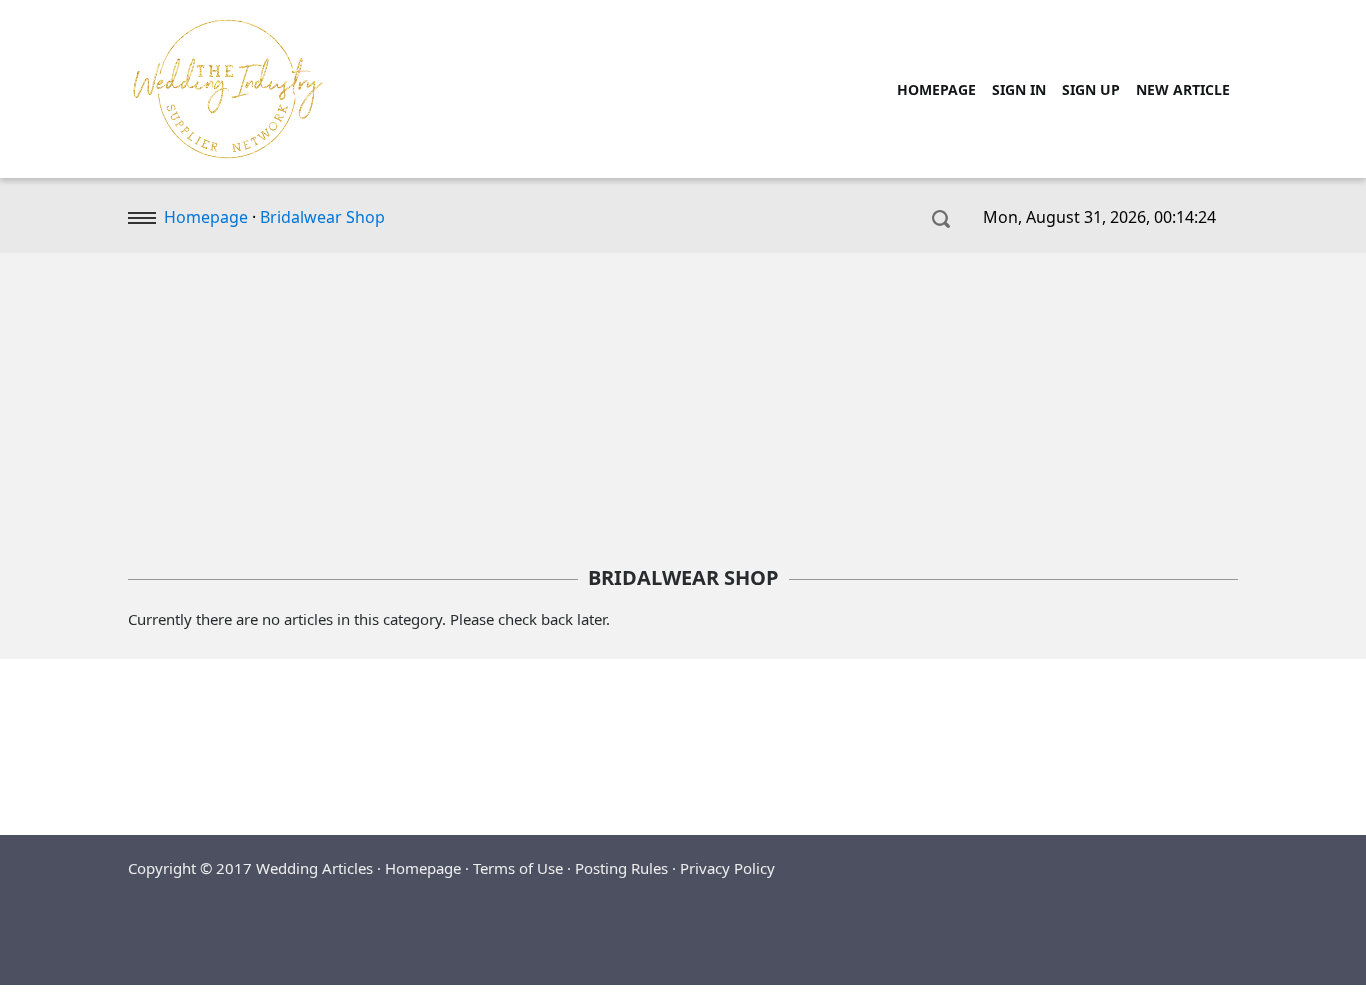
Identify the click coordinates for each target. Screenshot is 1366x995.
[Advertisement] (683, 411)
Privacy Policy (727, 868)
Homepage (936, 89)
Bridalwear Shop (322, 217)
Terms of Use (518, 868)
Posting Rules (621, 868)
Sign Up (1091, 89)
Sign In (1019, 89)
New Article (1183, 89)
